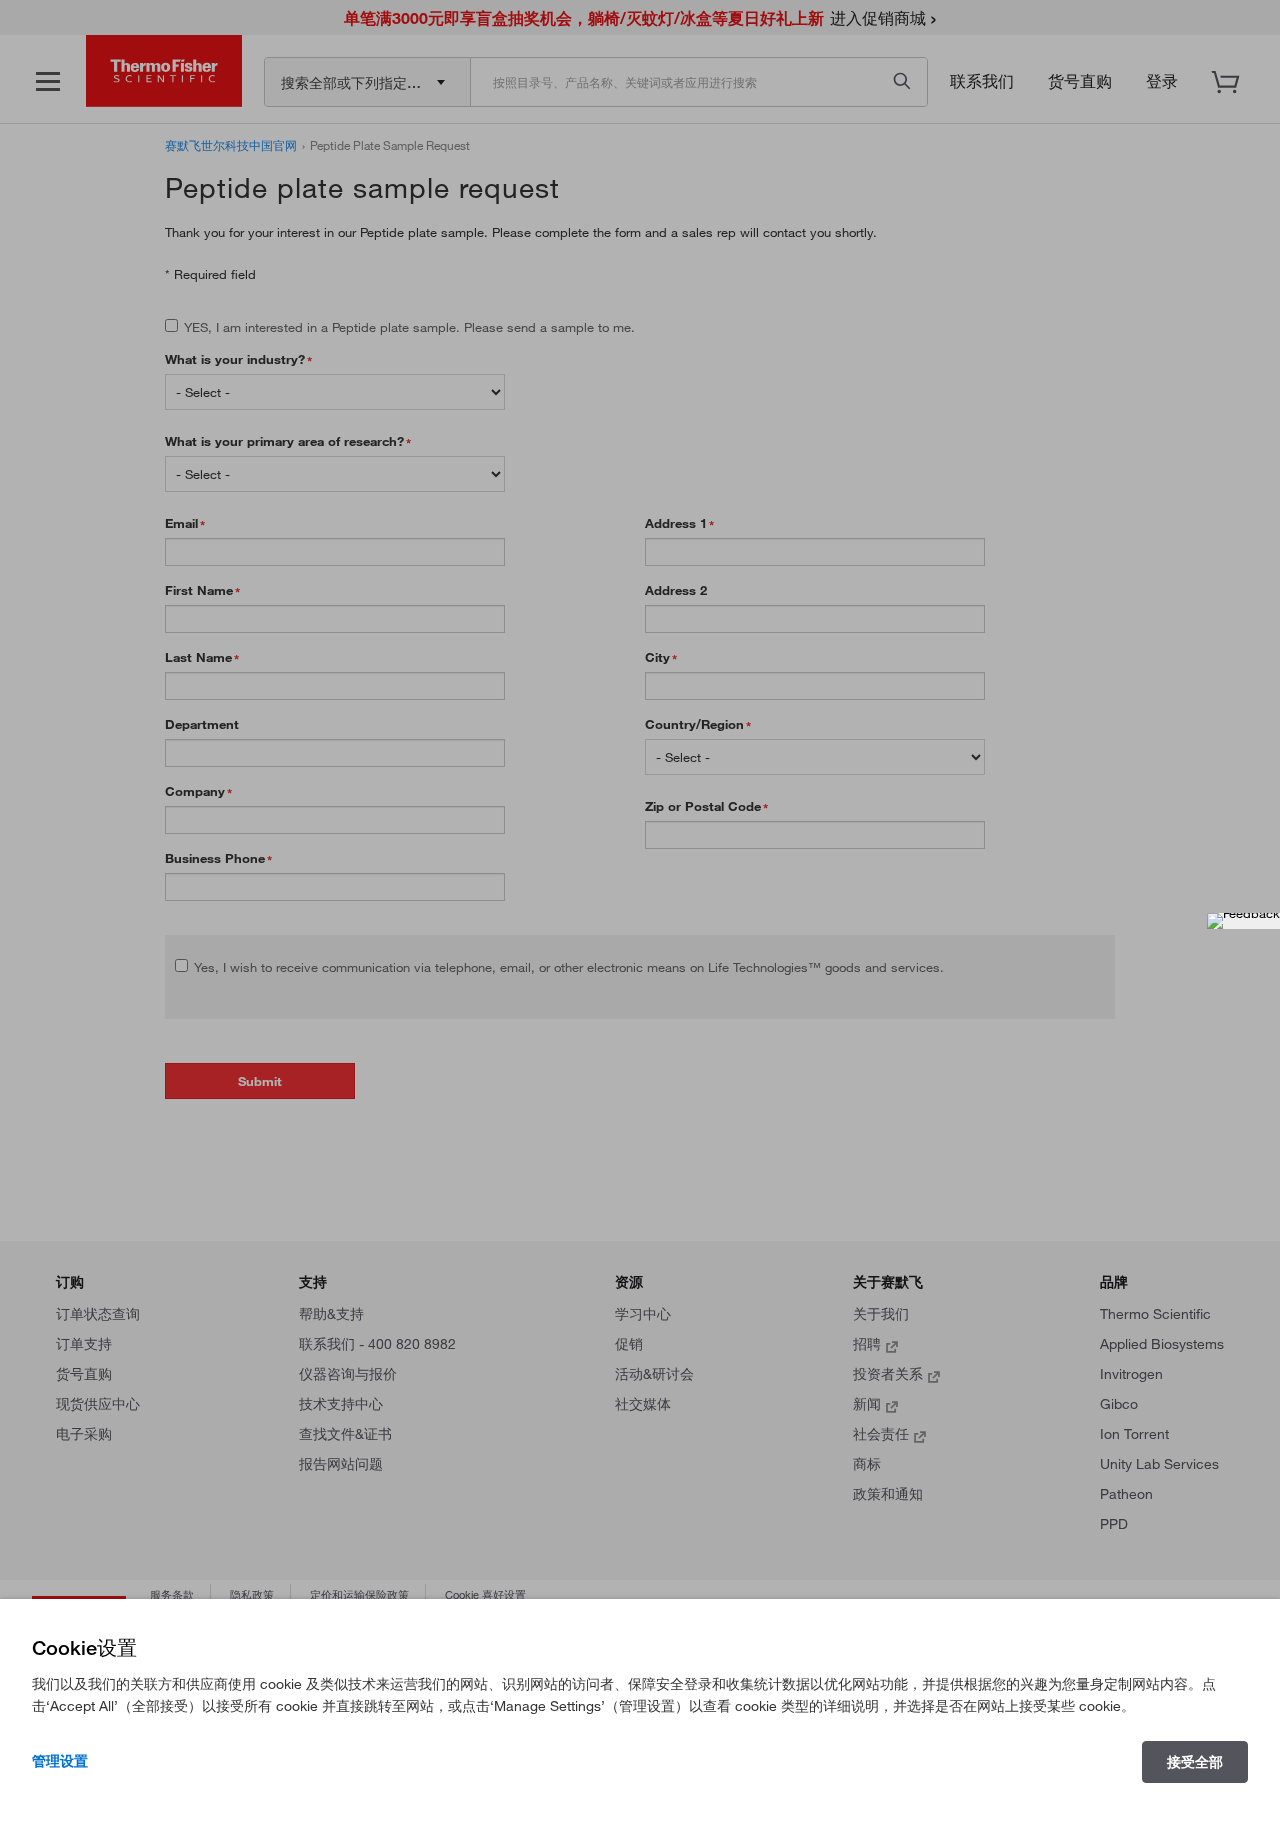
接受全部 (1195, 1762)
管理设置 (60, 1761)
